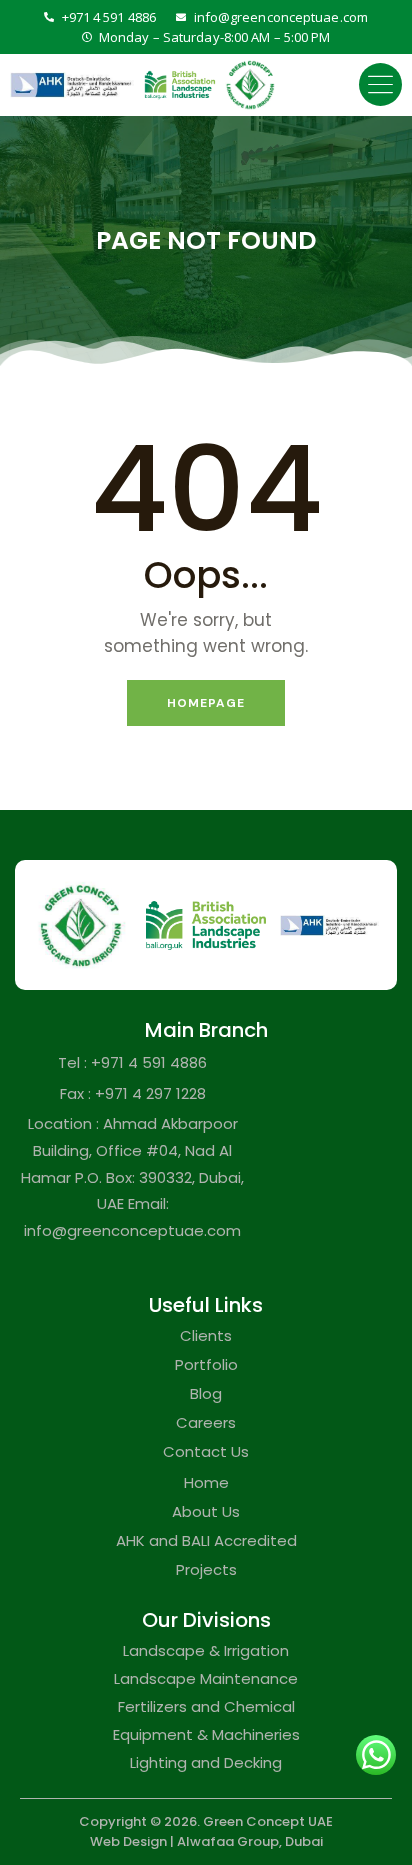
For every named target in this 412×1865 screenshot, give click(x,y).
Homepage (206, 703)
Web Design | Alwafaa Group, (186, 1841)
